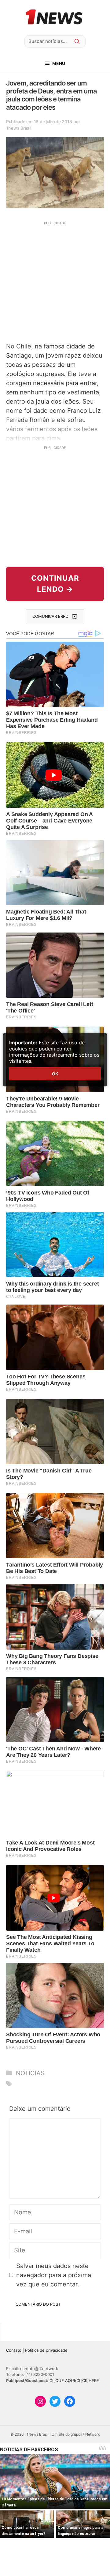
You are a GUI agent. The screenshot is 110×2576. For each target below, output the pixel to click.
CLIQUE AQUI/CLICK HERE (74, 2380)
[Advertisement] (55, 281)
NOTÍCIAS (30, 2073)
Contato (14, 2350)
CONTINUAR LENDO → (55, 584)
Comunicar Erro (50, 616)
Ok (55, 1074)
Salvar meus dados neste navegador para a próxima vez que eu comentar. (54, 2275)
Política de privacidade (46, 2350)
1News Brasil (19, 128)
